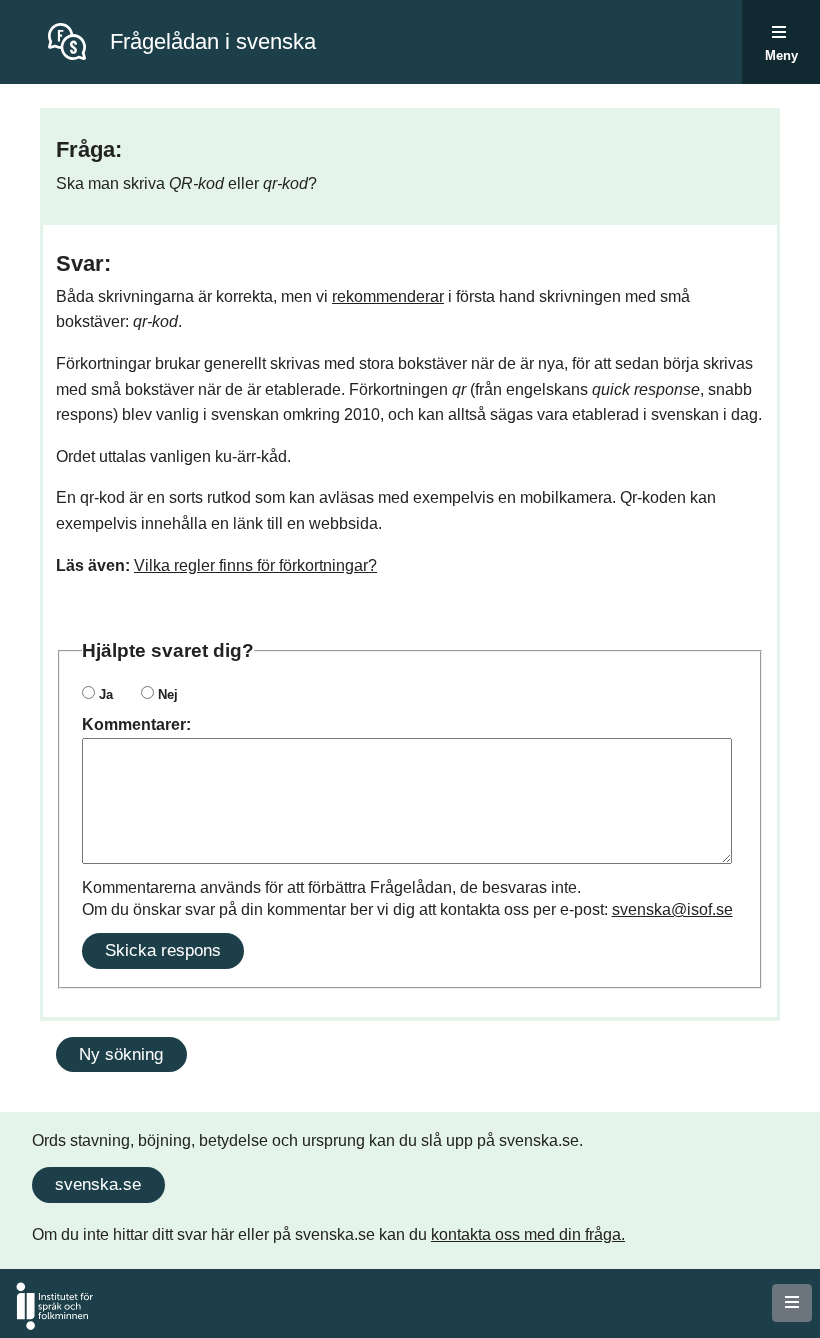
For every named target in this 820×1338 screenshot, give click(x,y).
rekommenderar (388, 296)
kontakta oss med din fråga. (528, 1234)
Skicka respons (163, 950)
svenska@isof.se (672, 909)
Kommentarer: (136, 724)
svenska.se (98, 1184)
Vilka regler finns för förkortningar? (255, 565)
